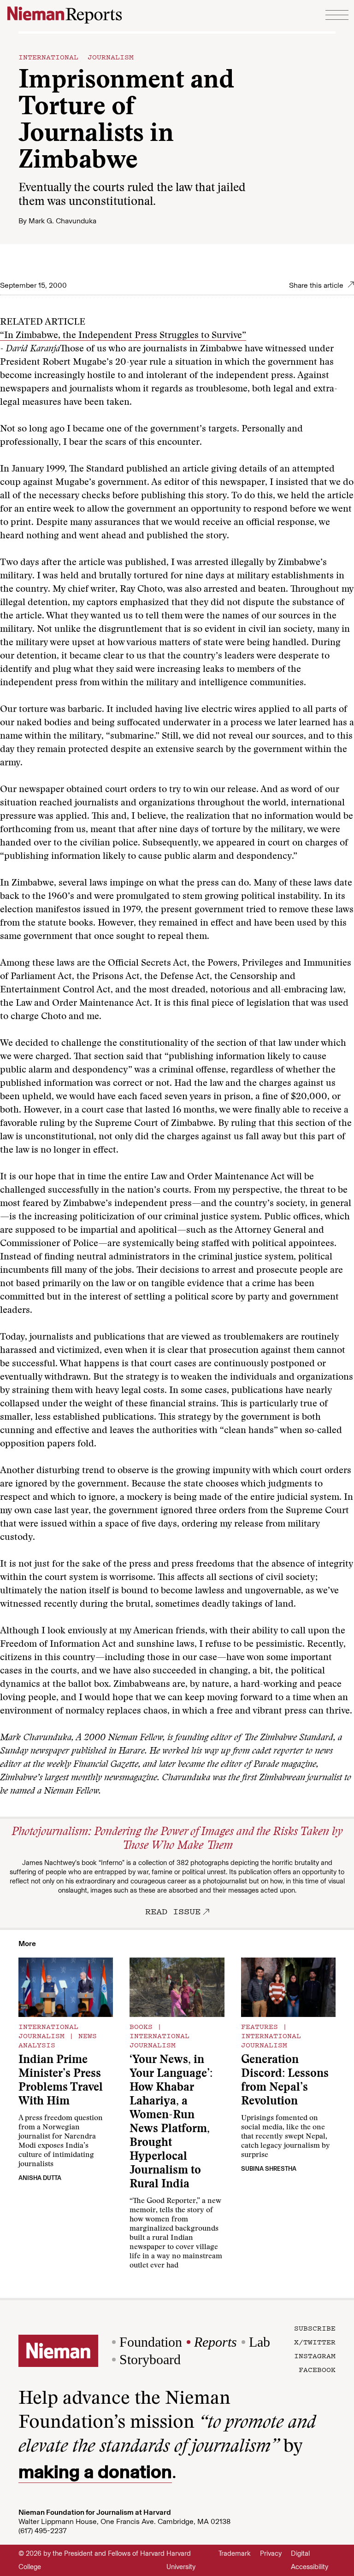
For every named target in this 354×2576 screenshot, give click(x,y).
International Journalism (76, 57)
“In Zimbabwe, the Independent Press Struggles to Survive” (123, 336)
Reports (215, 2342)
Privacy (271, 2553)
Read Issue (173, 1911)
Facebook (317, 2369)
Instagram (315, 2355)
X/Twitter (315, 2342)
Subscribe (315, 2328)
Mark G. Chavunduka (62, 221)
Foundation (151, 2342)
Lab (260, 2342)
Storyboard (150, 2359)
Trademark (235, 2553)
